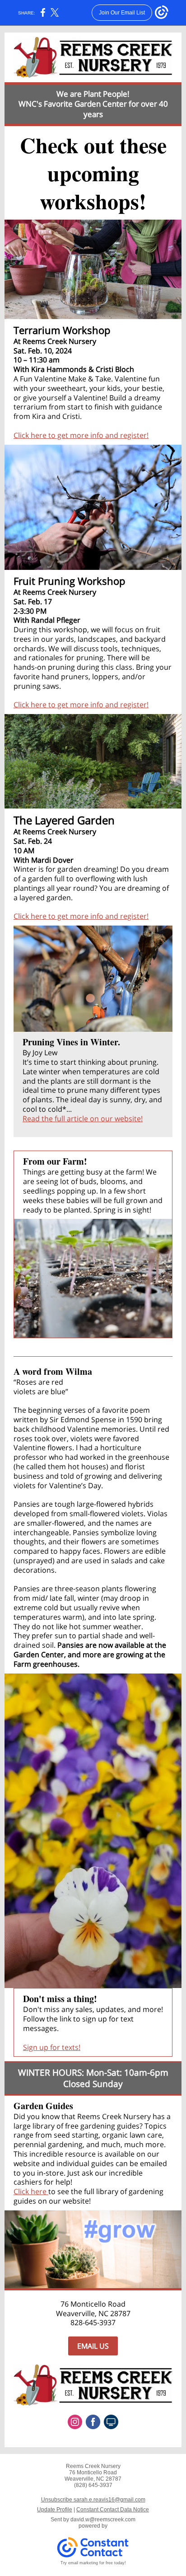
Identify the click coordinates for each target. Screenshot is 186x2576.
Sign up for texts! (52, 2047)
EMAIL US (93, 2346)
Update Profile (55, 2510)
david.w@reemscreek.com (103, 2520)
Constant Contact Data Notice (113, 2510)
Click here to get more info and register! (81, 435)
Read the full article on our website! (83, 1119)
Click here (31, 2191)
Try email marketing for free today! (93, 2563)
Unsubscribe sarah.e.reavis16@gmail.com (93, 2500)
